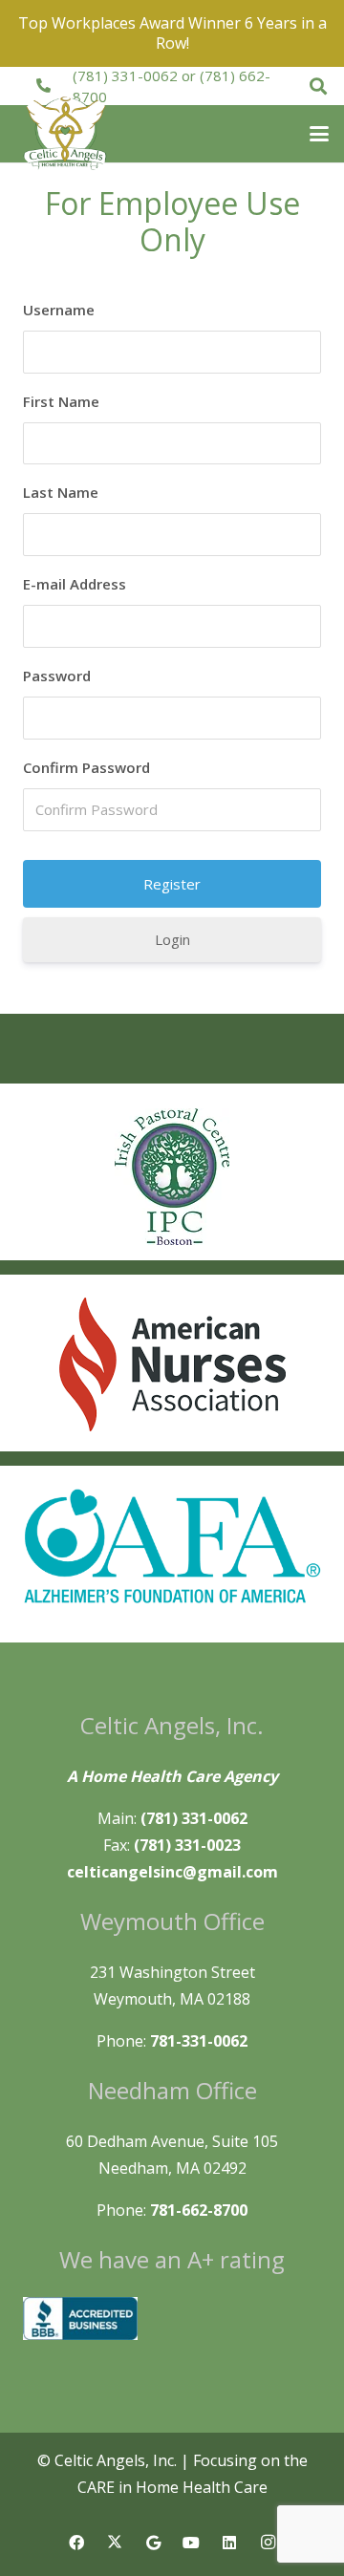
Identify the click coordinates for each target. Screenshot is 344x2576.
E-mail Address (75, 584)
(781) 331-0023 (187, 1845)
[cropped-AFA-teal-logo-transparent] (172, 1547)
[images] (172, 1364)
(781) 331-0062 (125, 75)
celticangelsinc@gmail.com (172, 1872)
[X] (115, 2543)
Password (57, 676)
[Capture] (172, 1178)
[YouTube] (191, 2543)
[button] (318, 86)
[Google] (153, 2543)
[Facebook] (76, 2543)
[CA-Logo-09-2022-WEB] (66, 134)
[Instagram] (268, 2543)
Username (59, 310)
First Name (61, 401)
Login (172, 939)
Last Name (61, 492)
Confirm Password (86, 767)
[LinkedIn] (229, 2543)
